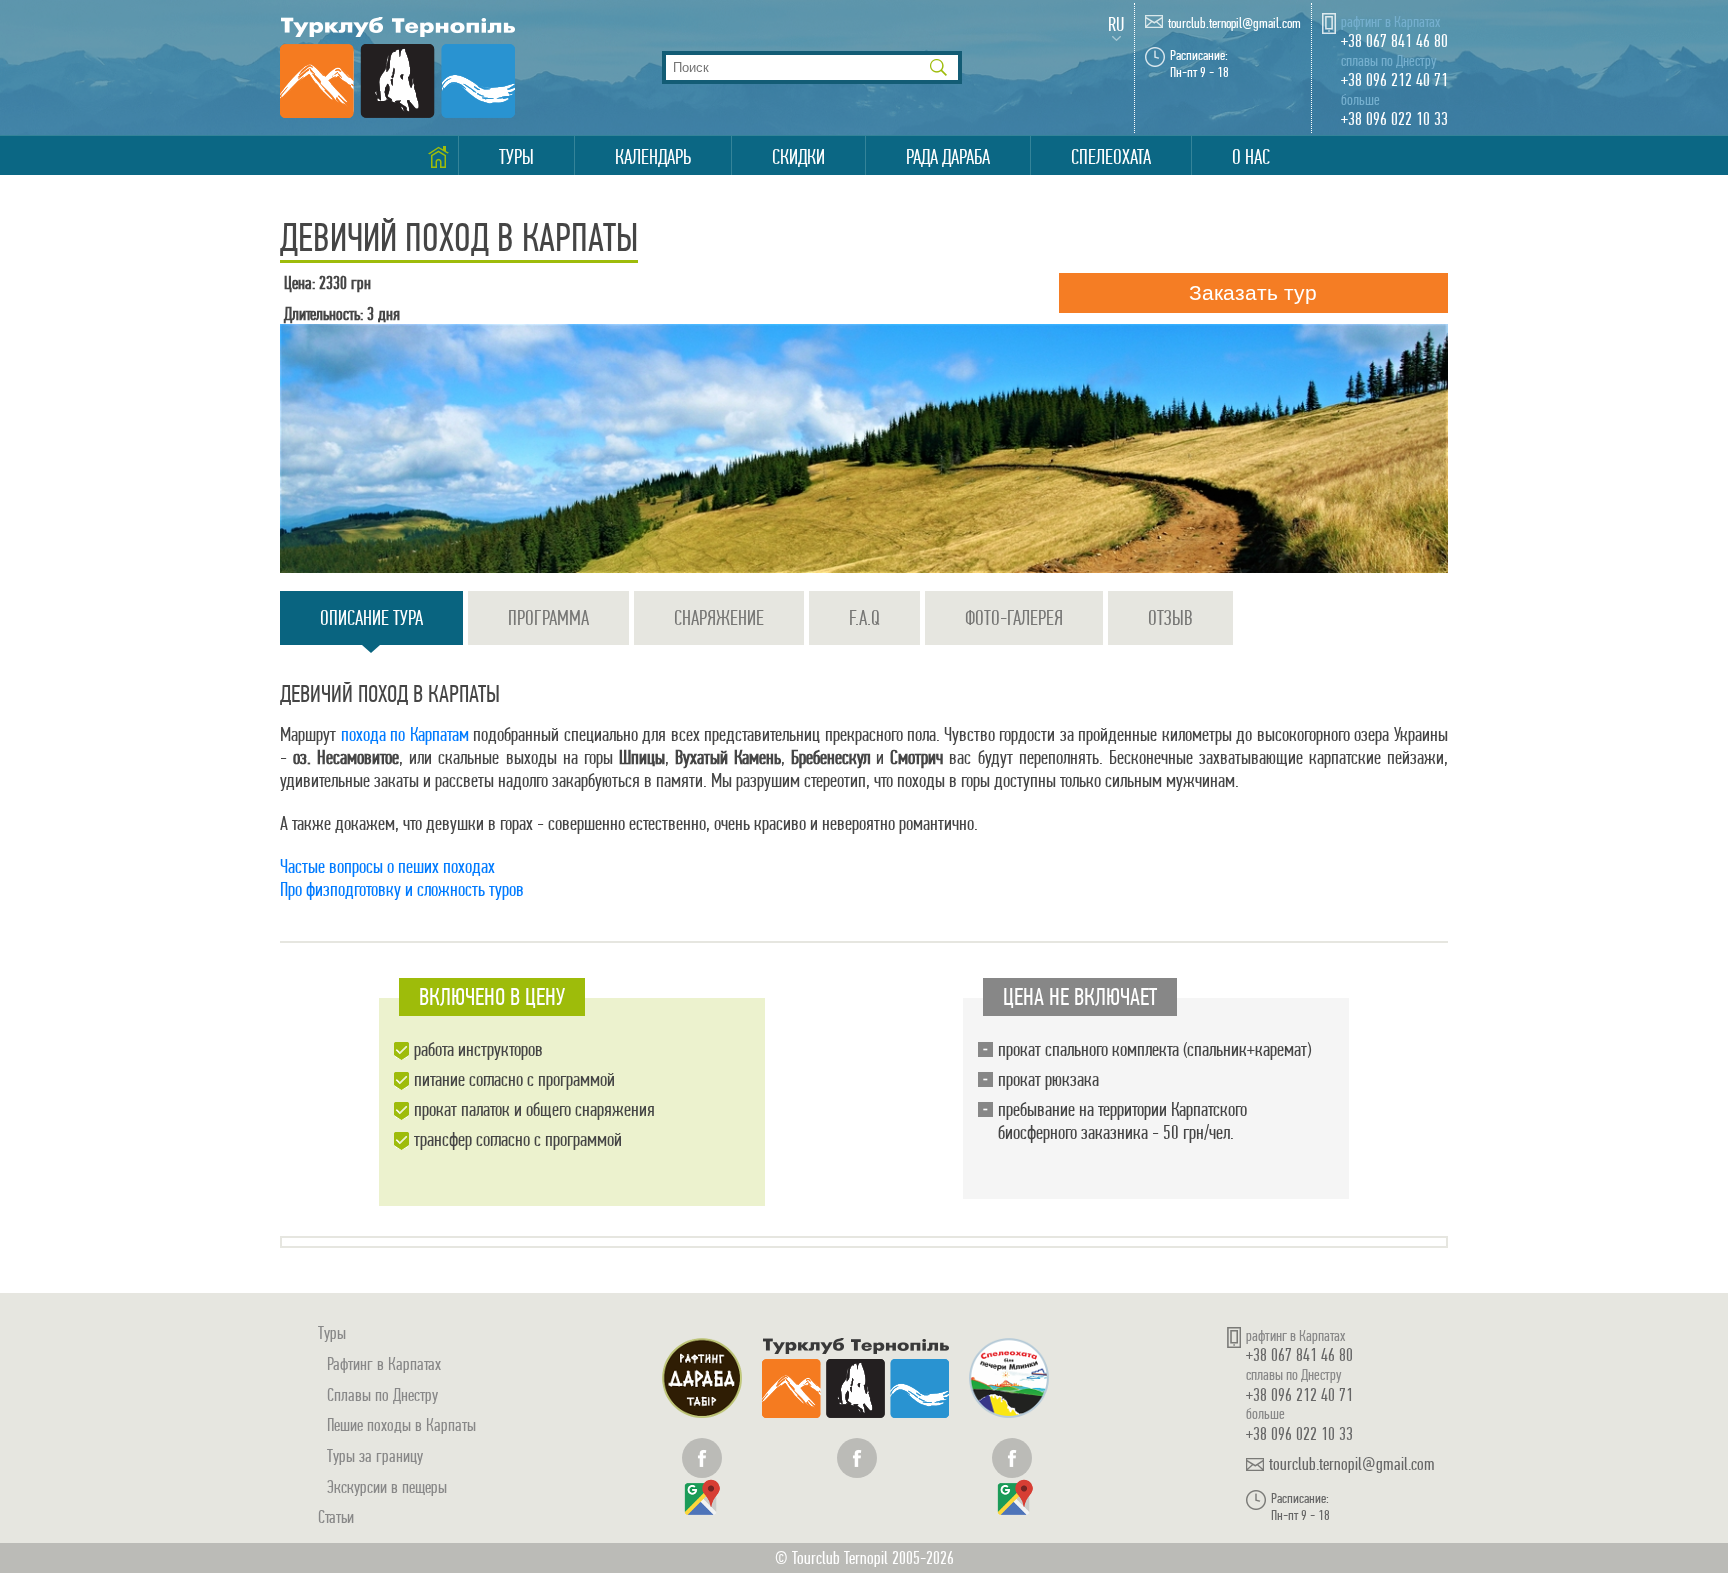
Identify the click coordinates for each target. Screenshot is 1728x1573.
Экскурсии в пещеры (387, 1486)
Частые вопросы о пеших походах (387, 866)
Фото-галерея (1014, 618)
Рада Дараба (948, 157)
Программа (548, 618)
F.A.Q (864, 618)
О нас (1251, 157)
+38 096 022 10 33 (1394, 118)
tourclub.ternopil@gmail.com (1234, 23)
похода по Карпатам (405, 734)
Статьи (336, 1516)
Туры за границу (375, 1455)
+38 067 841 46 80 (1394, 40)
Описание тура (371, 618)
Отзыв (1170, 618)
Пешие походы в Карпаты (401, 1424)
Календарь (653, 157)
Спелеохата (1111, 157)
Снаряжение (719, 618)
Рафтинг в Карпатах (384, 1363)
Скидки (798, 157)
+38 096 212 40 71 (1394, 79)
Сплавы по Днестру (382, 1394)
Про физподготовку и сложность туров (402, 889)
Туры (516, 157)
